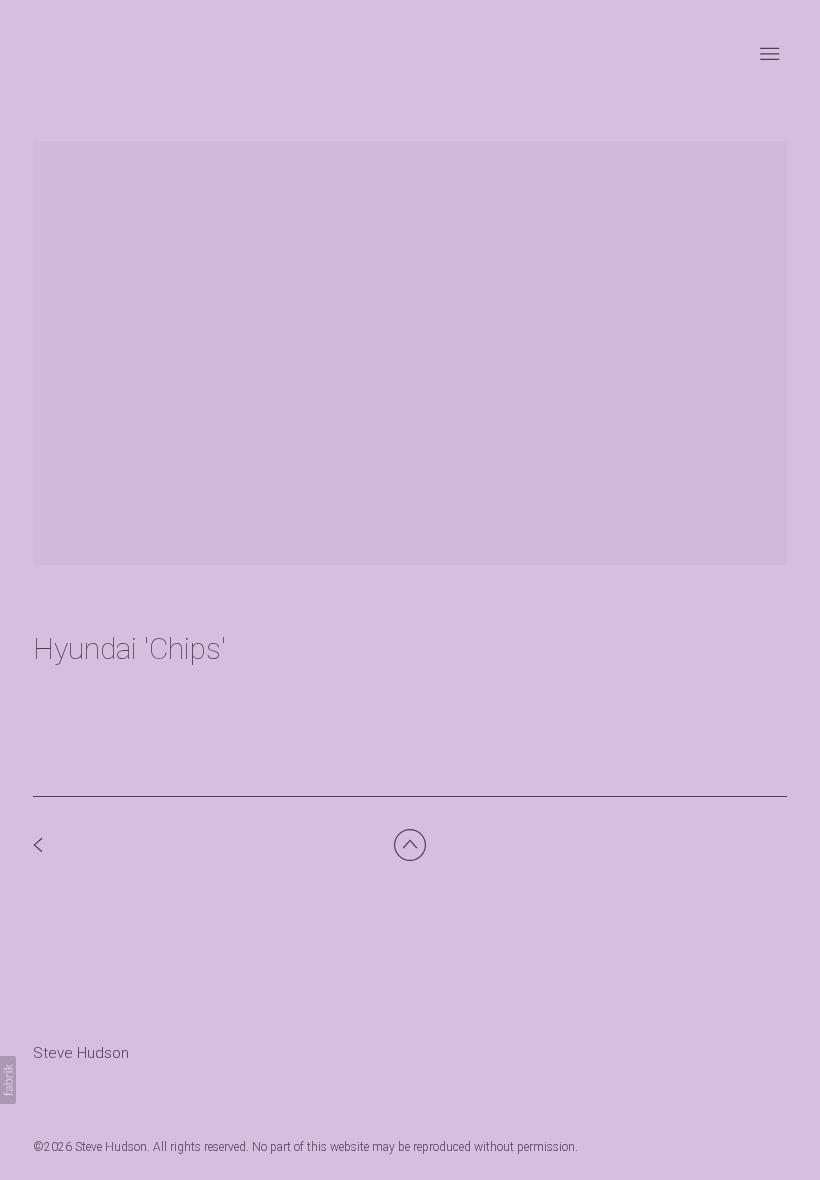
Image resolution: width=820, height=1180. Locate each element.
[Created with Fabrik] (8, 1080)
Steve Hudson (81, 1053)
